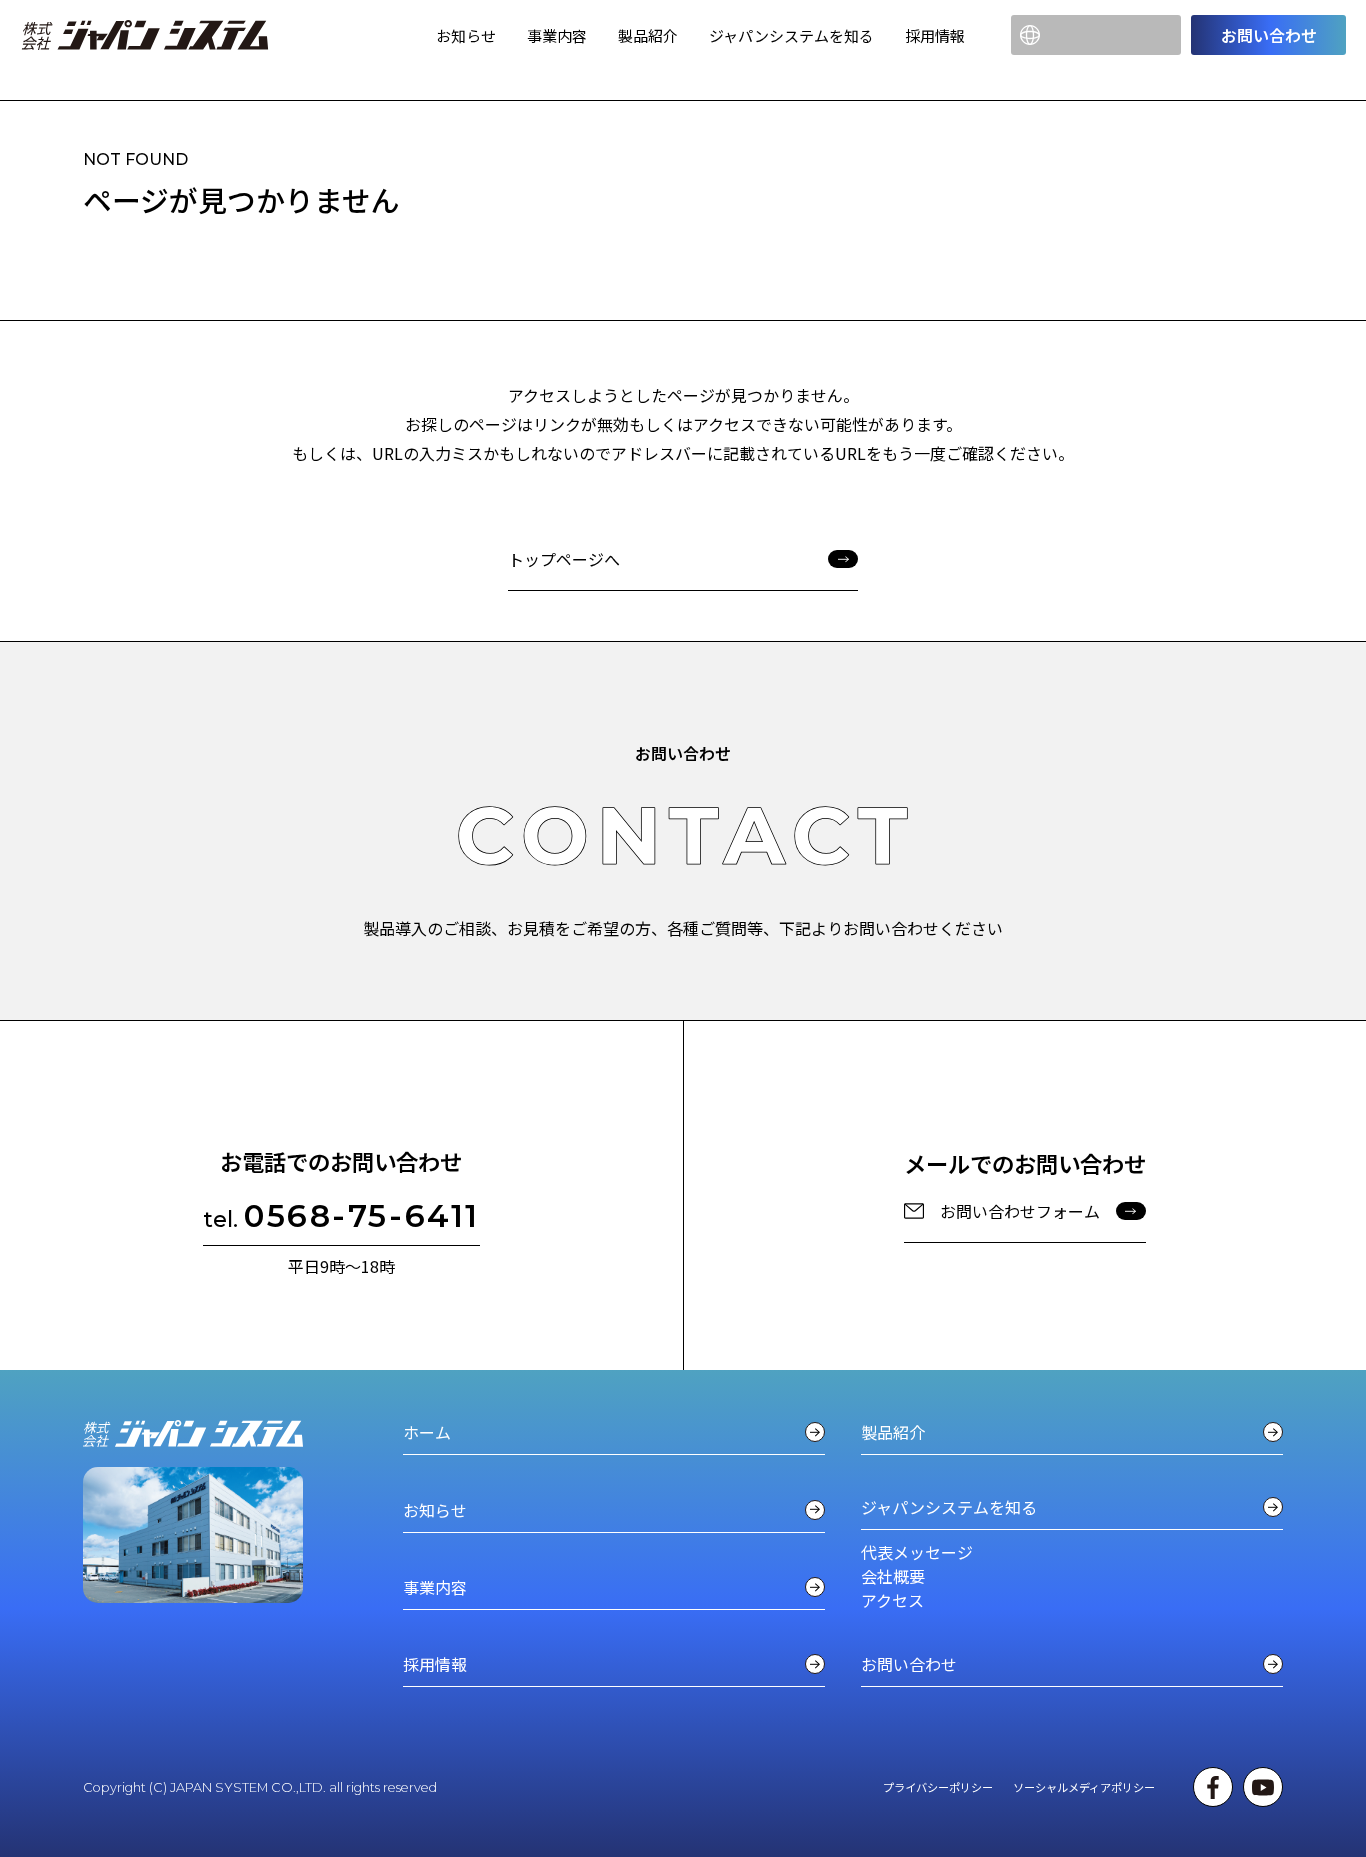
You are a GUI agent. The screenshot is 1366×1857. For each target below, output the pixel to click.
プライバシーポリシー (938, 1787)
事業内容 (557, 35)
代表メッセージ (917, 1552)
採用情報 (935, 35)
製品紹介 (648, 35)
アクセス (892, 1600)
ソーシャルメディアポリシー (1084, 1787)
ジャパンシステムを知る (791, 35)
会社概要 (893, 1576)
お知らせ (466, 35)
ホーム (427, 1432)
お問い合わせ (1269, 35)
